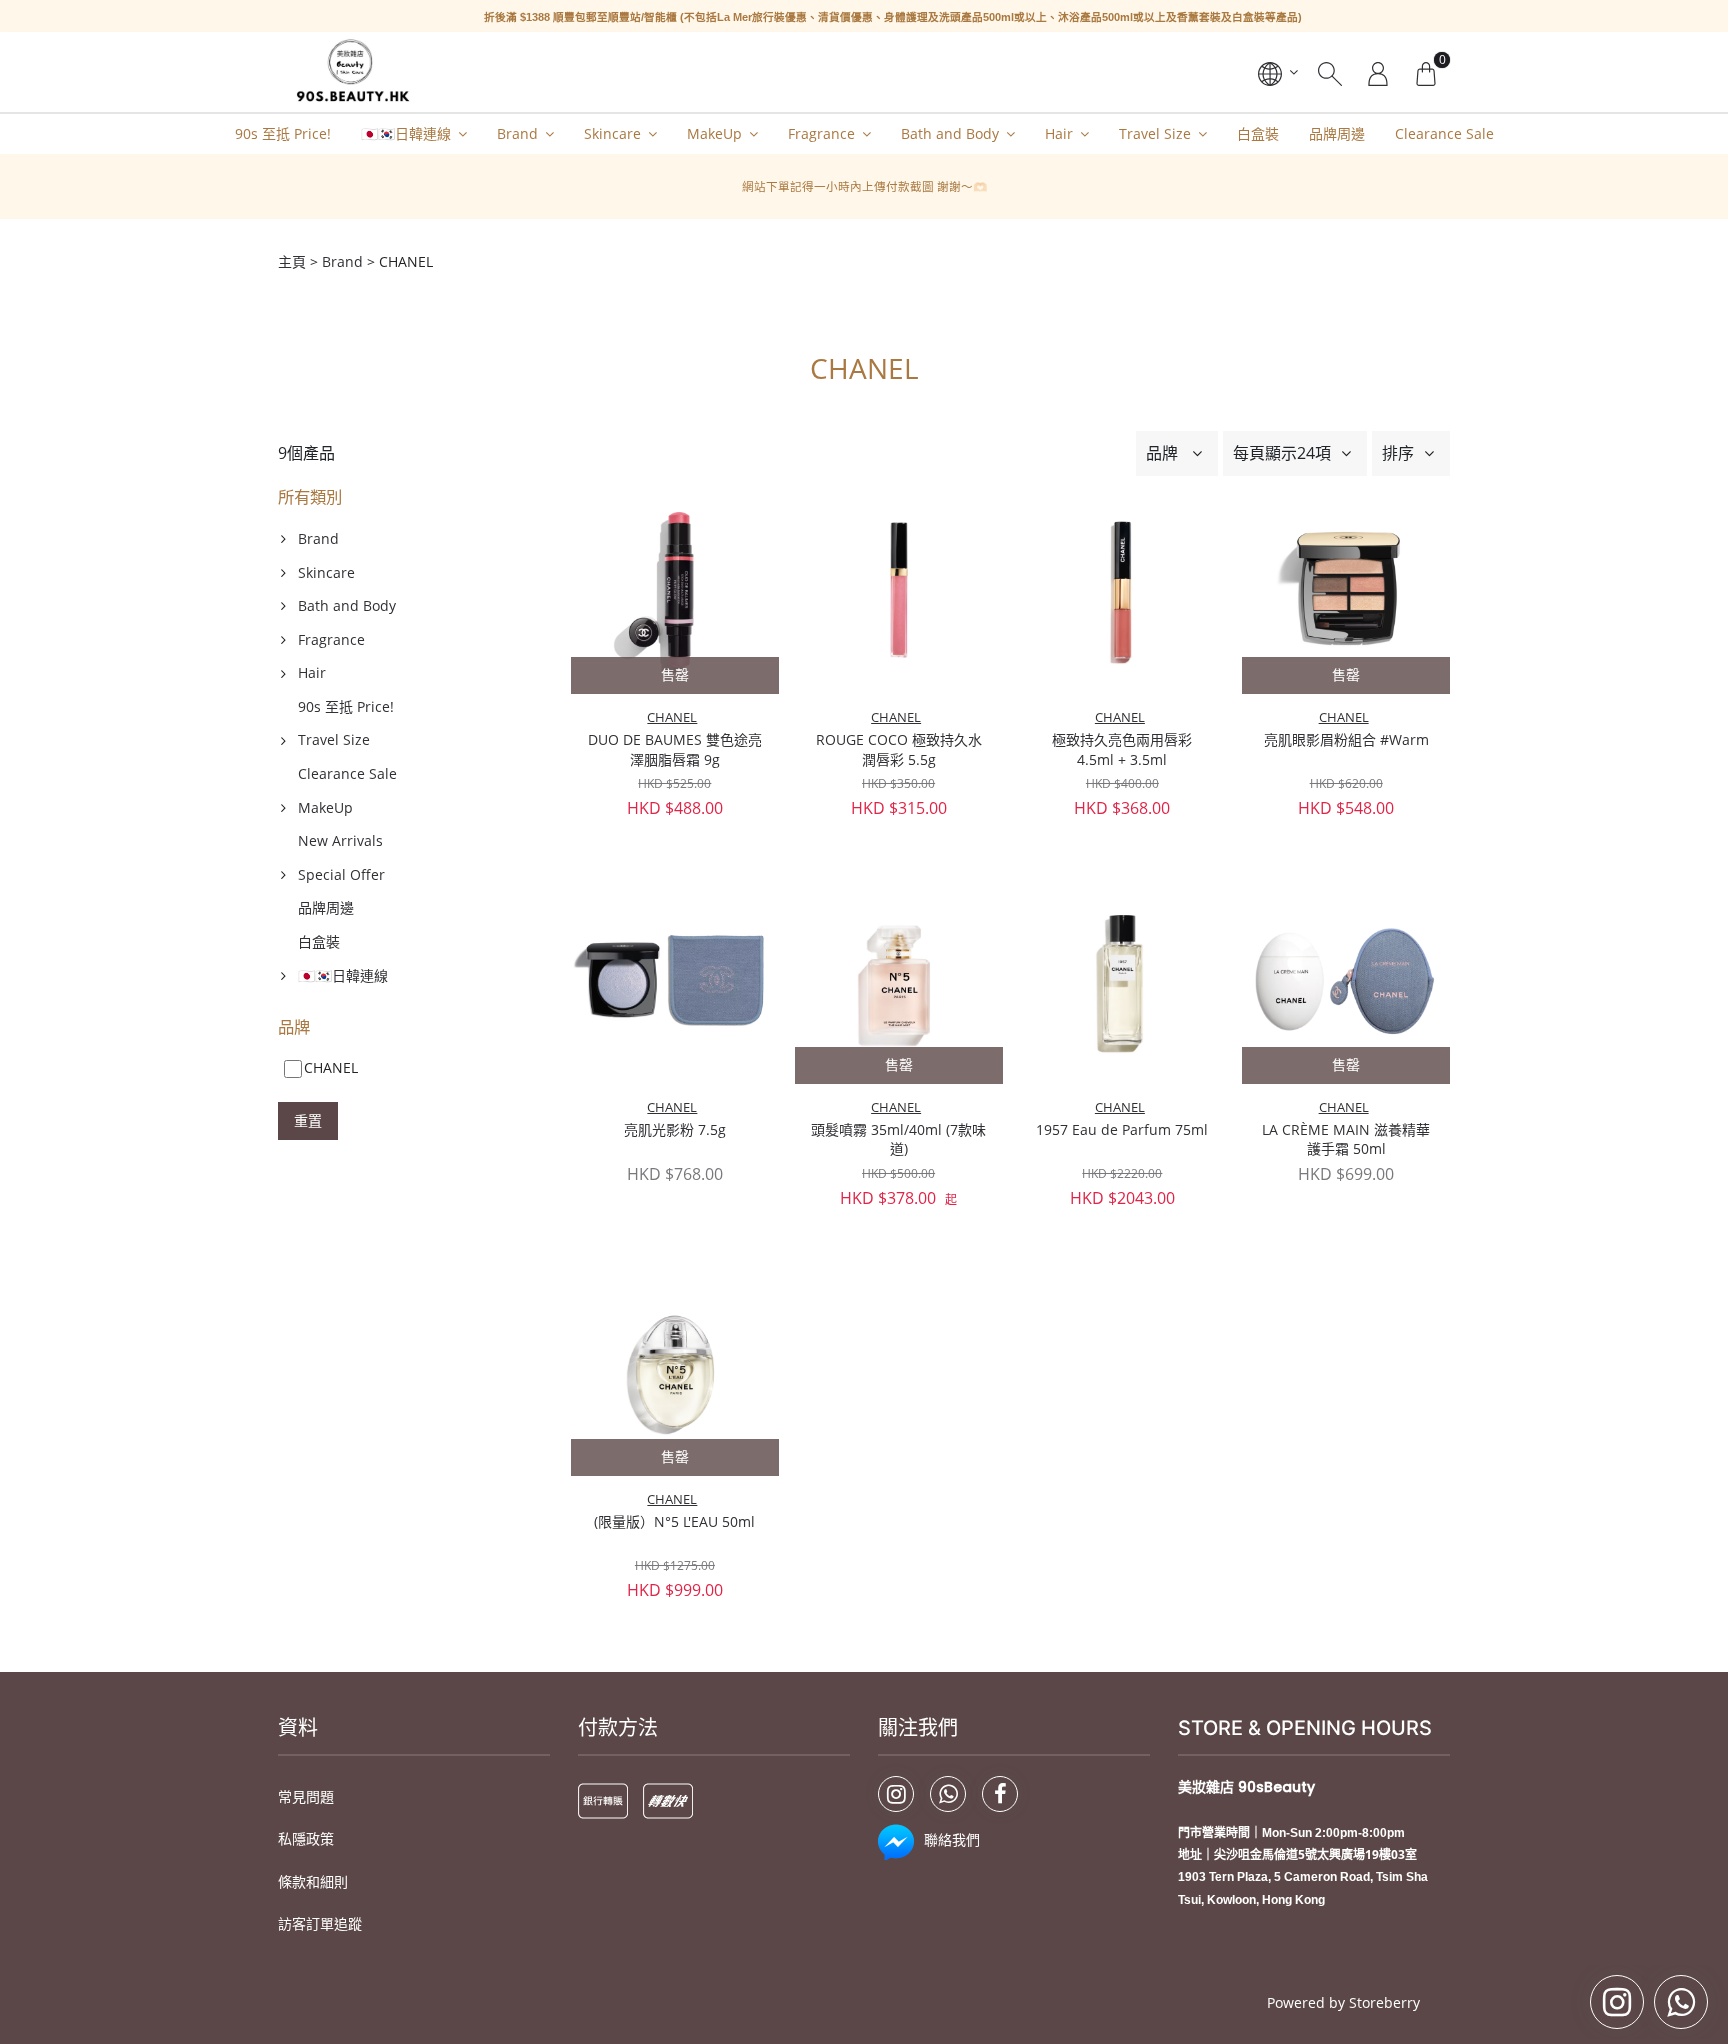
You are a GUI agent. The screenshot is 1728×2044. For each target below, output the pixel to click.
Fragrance (821, 133)
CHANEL (672, 717)
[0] (1426, 72)
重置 (308, 1120)
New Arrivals (340, 840)
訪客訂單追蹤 (320, 1923)
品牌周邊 (1337, 133)
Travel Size (1155, 133)
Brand (517, 133)
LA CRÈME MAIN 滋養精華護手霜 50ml (1346, 1139)
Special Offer (341, 874)
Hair (1059, 133)
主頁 (292, 261)
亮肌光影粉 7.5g (675, 1129)
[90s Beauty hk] (351, 72)
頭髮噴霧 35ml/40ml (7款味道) (898, 1139)
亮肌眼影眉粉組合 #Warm (1346, 739)
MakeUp (714, 133)
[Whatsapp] (948, 1794)
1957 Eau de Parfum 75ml (1122, 1129)
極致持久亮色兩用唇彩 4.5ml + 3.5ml (1122, 749)
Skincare (612, 133)
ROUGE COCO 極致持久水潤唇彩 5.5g (899, 749)
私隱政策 (306, 1838)
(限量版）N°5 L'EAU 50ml (674, 1521)
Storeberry (1384, 2002)
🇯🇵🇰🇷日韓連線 (406, 133)
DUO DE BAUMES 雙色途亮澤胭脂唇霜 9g (675, 749)
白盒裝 (1258, 133)
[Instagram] (896, 1794)
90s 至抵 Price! (283, 133)
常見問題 (306, 1796)
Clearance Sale (1444, 133)
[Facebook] (1000, 1794)
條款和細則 (313, 1881)
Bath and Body (950, 133)
